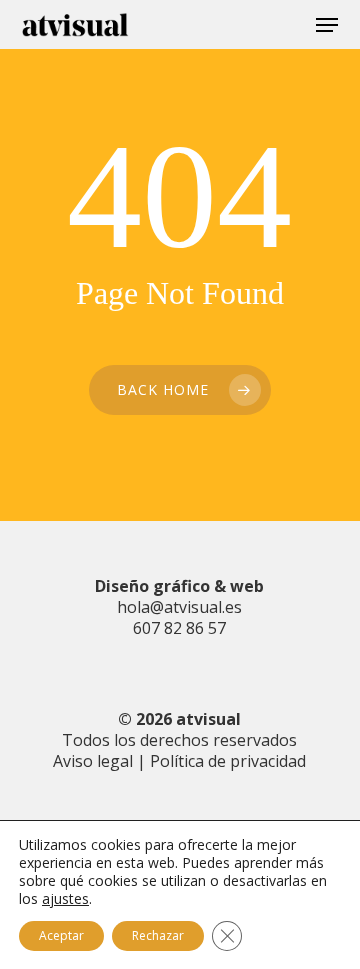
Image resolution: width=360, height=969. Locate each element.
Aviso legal (93, 761)
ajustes (65, 899)
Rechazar (158, 935)
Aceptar (61, 935)
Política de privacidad (228, 761)
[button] (327, 25)
